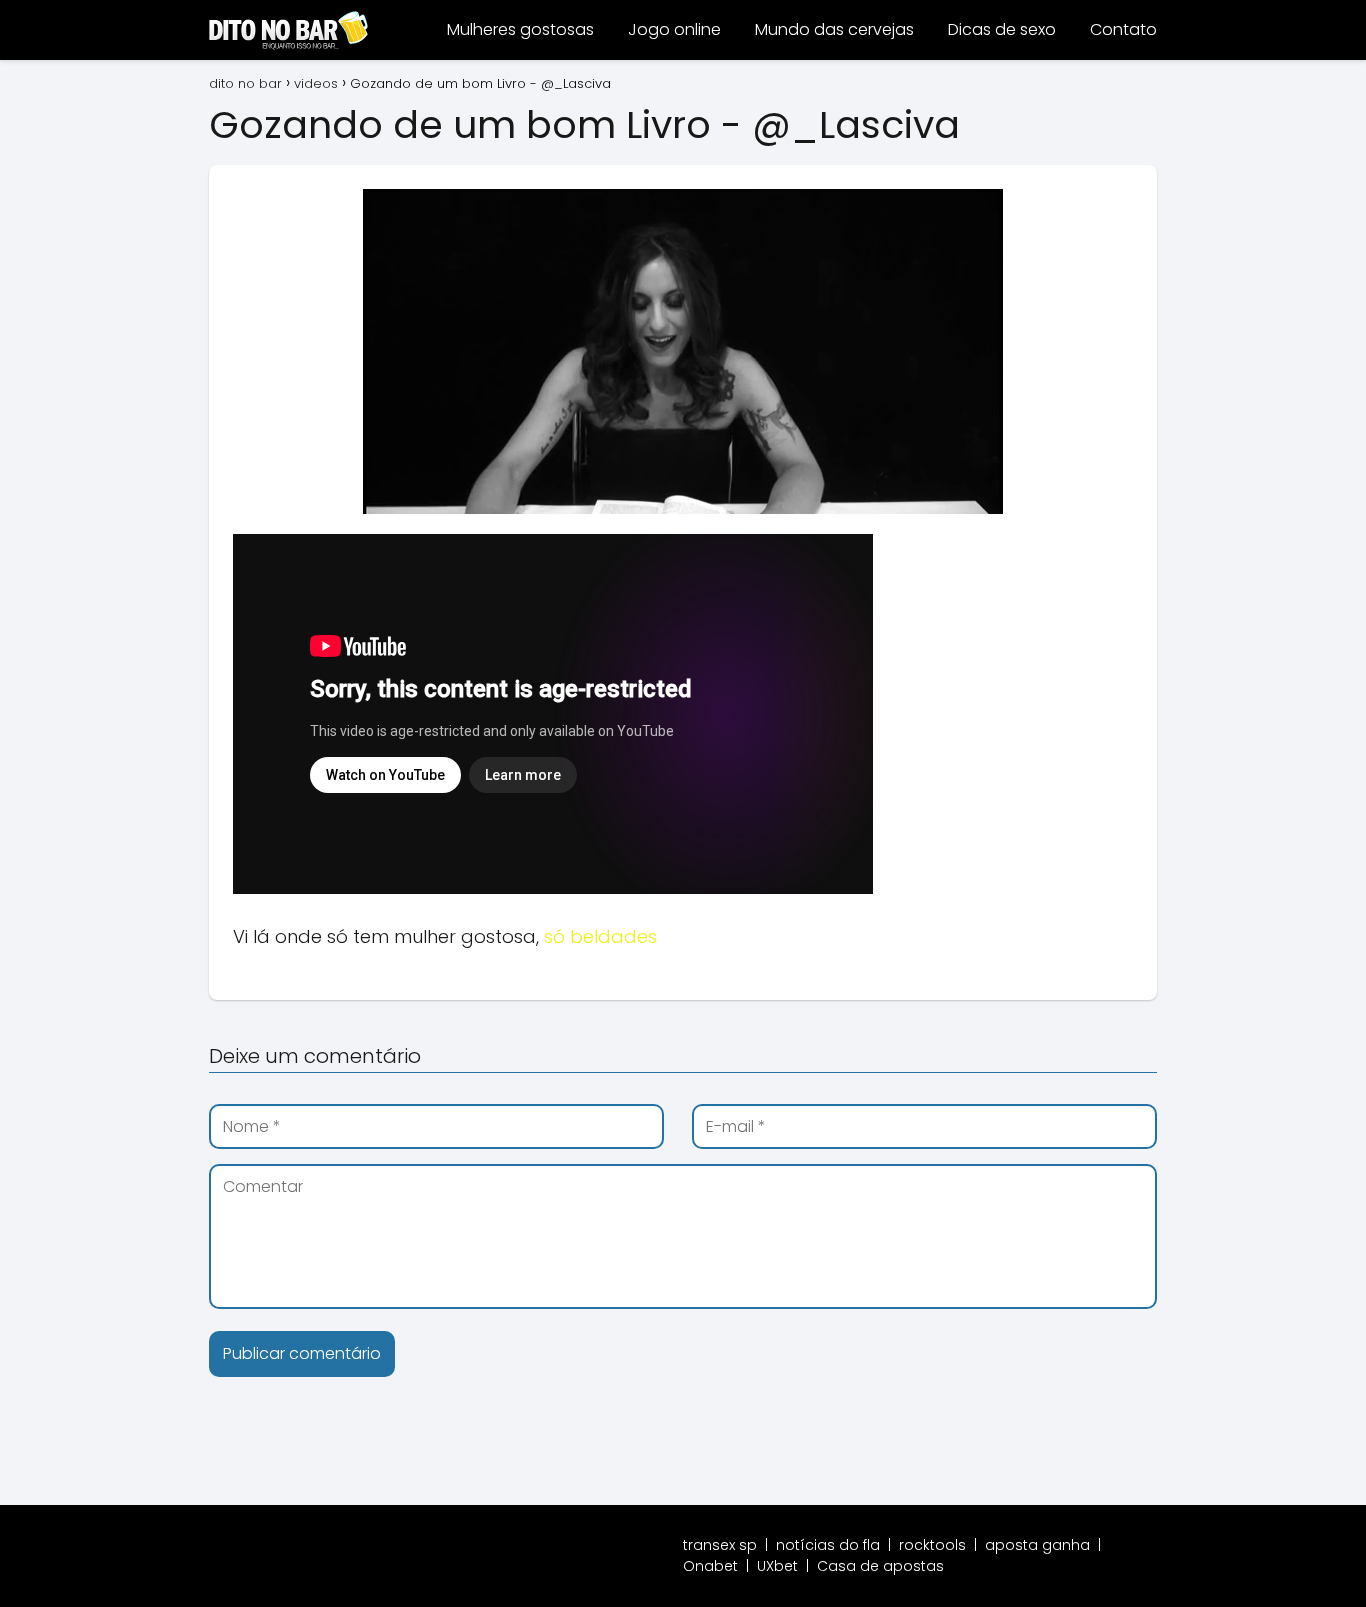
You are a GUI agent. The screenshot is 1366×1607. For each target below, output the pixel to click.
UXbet (777, 1566)
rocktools (932, 1545)
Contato (1123, 29)
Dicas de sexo (1002, 29)
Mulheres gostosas (520, 29)
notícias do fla (828, 1545)
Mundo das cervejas (834, 29)
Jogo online (674, 29)
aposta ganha (1037, 1545)
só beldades (600, 936)
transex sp (720, 1545)
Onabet (710, 1566)
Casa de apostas (880, 1566)
